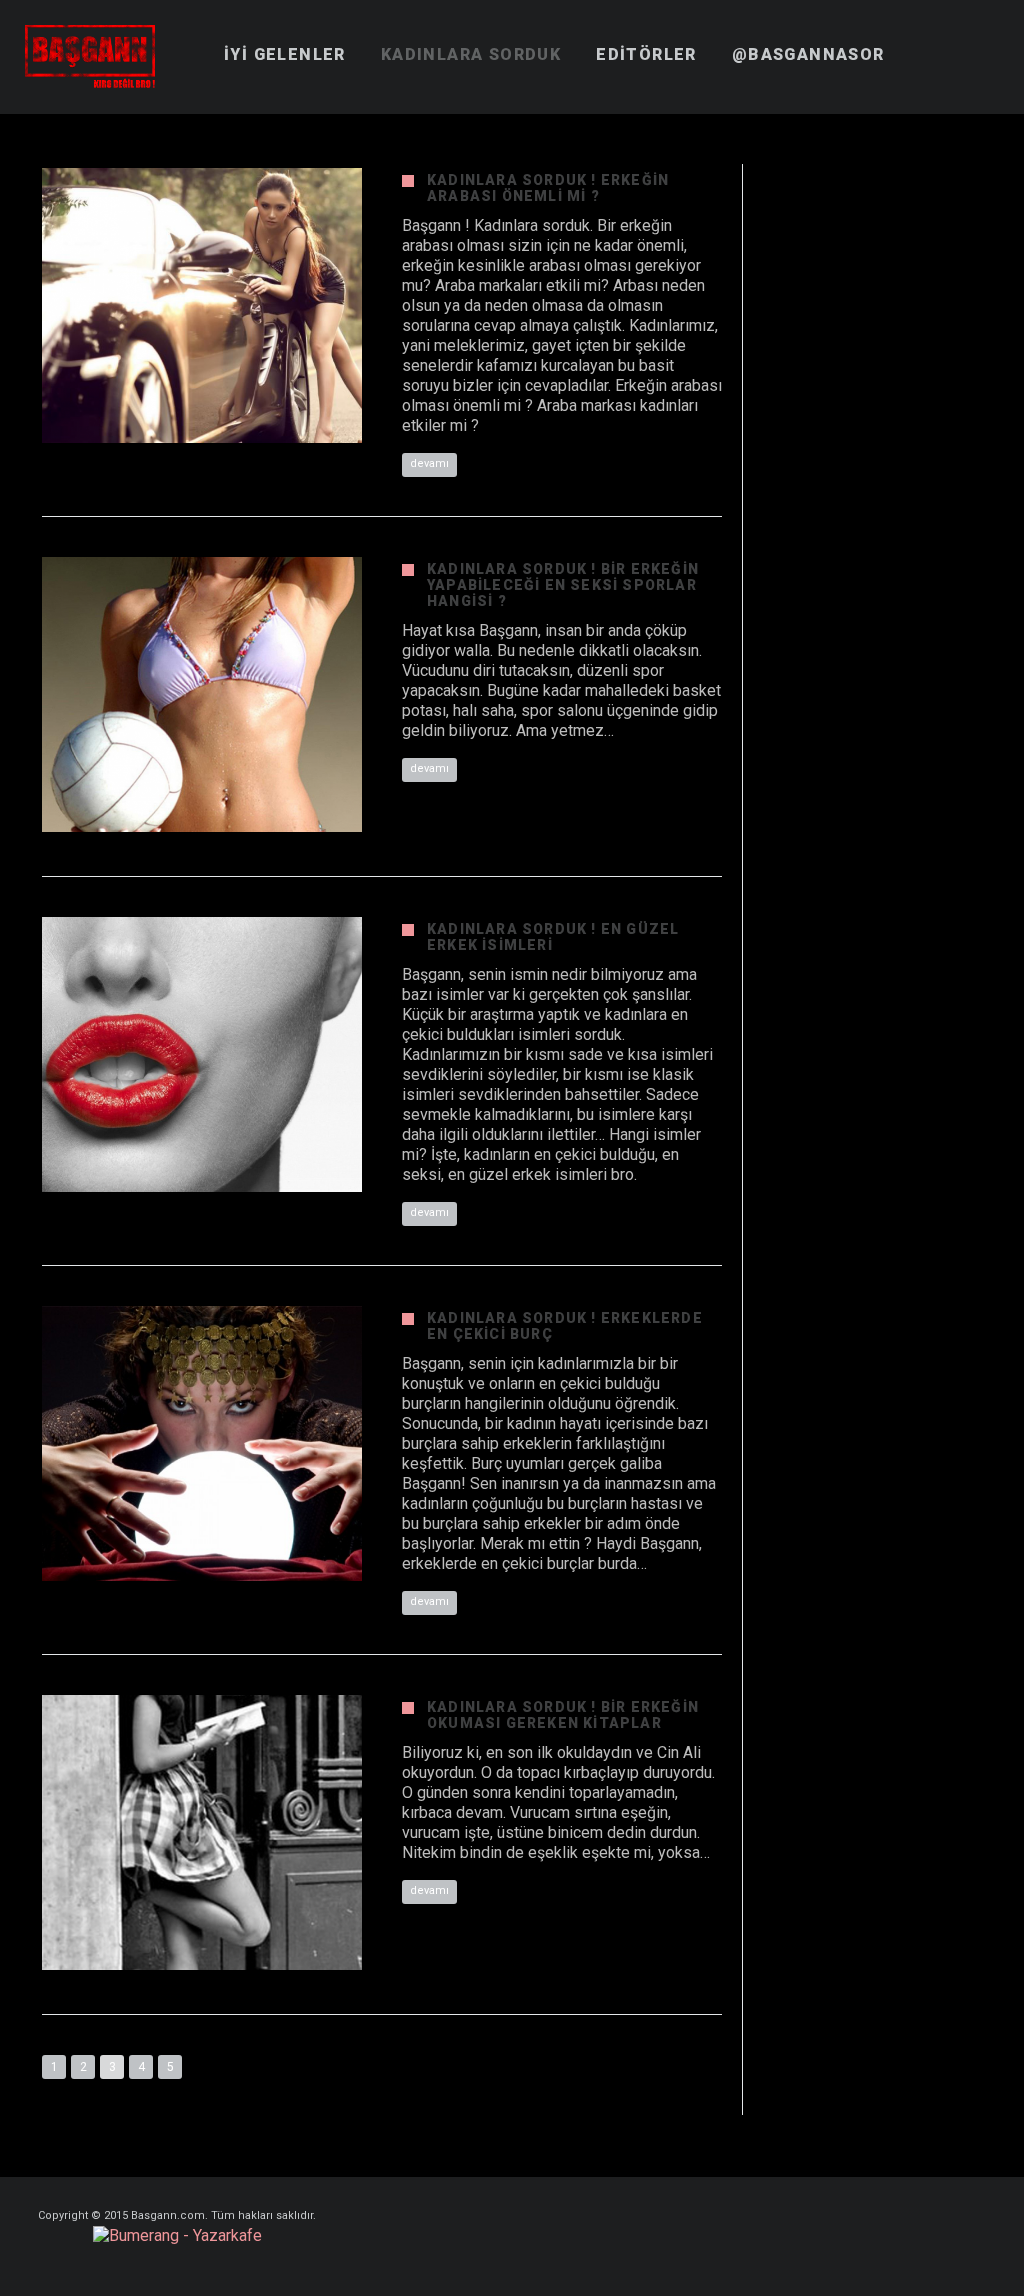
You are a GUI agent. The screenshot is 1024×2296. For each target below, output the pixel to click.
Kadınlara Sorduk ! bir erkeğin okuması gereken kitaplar (563, 1715)
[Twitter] (909, 2217)
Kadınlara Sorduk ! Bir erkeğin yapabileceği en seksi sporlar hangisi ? (563, 585)
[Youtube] (981, 2217)
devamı (429, 463)
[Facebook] (837, 2217)
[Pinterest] (873, 2217)
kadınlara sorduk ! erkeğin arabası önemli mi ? (548, 188)
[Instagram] (945, 2217)
